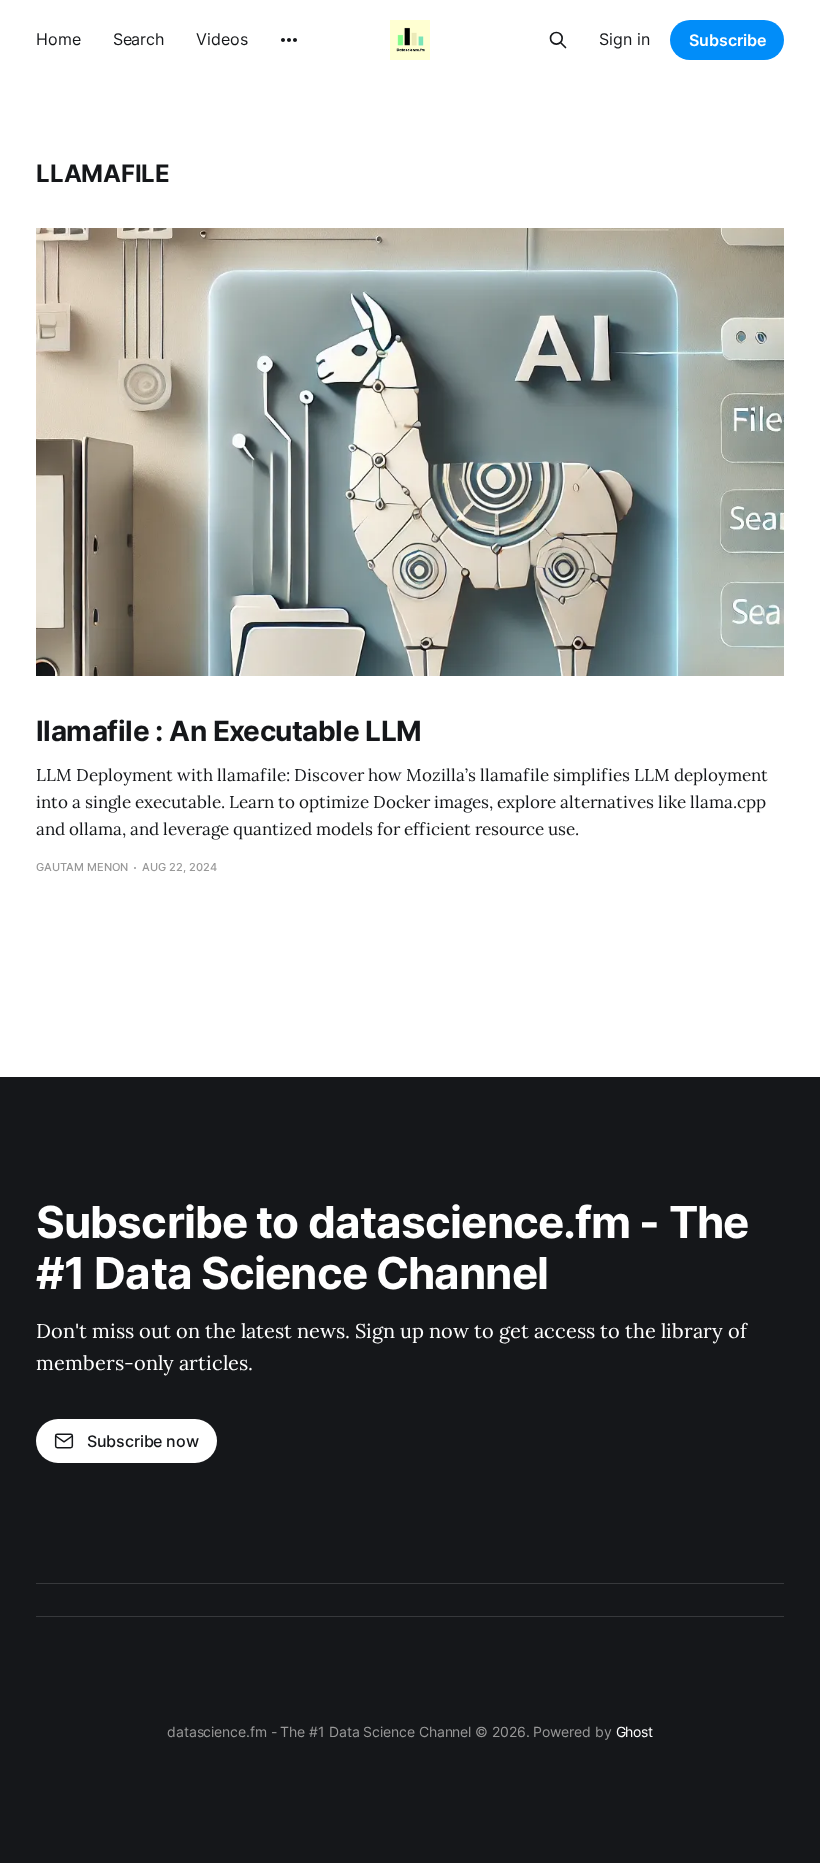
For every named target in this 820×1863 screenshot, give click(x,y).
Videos (221, 39)
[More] (289, 40)
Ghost (635, 1731)
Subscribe (727, 40)
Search (138, 39)
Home (58, 39)
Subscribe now (143, 1441)
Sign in (624, 39)
